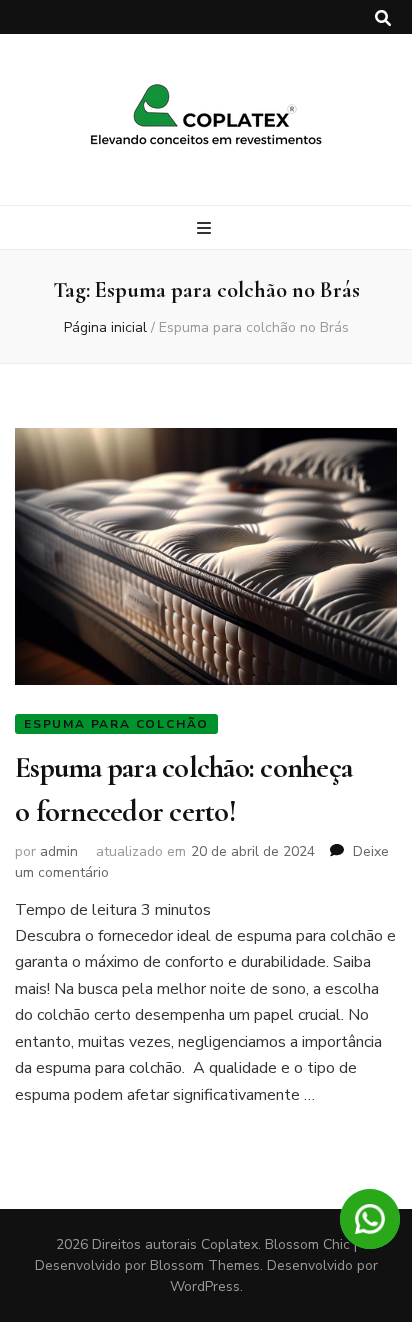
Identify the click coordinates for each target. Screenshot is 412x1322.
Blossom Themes (205, 1265)
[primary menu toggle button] (206, 228)
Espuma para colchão (116, 724)
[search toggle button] (383, 18)
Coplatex (229, 1244)
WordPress (205, 1286)
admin (59, 851)
